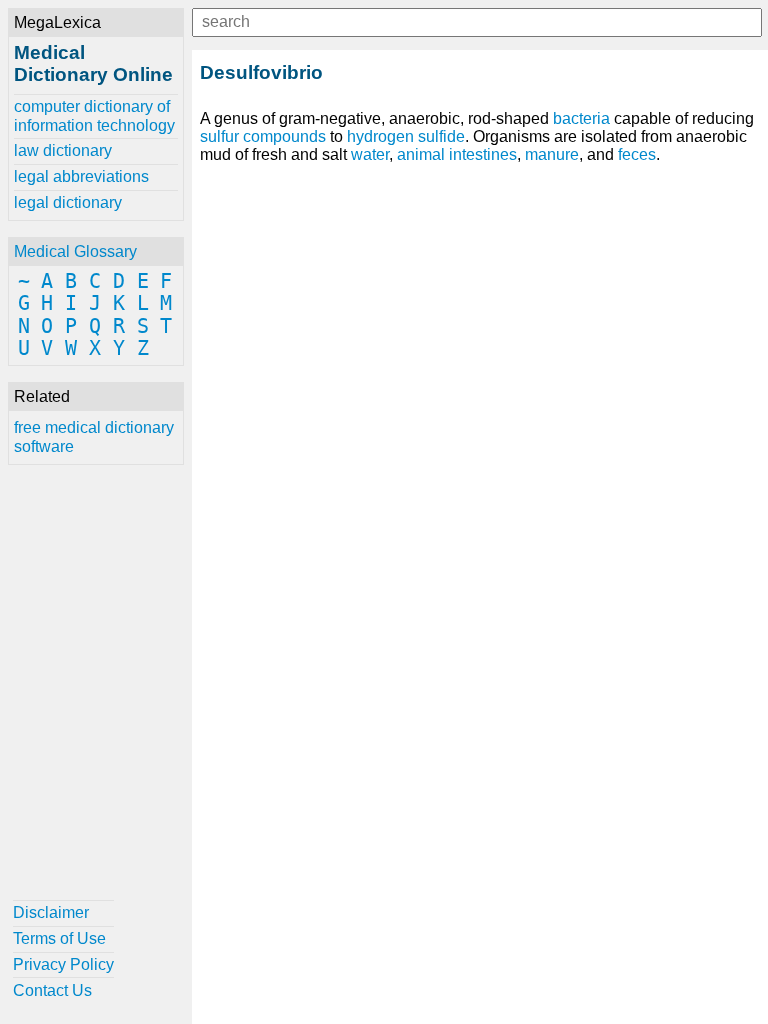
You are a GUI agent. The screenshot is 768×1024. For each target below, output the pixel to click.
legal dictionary (68, 202)
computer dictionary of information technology (94, 115)
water (370, 154)
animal (421, 154)
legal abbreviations (81, 176)
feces (637, 154)
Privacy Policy (63, 964)
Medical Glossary (75, 251)
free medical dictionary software (94, 436)
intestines (483, 154)
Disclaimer (51, 912)
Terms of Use (59, 938)
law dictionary (63, 150)
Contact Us (52, 990)
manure (552, 154)
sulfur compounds (263, 136)
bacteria (581, 118)
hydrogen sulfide (406, 136)
